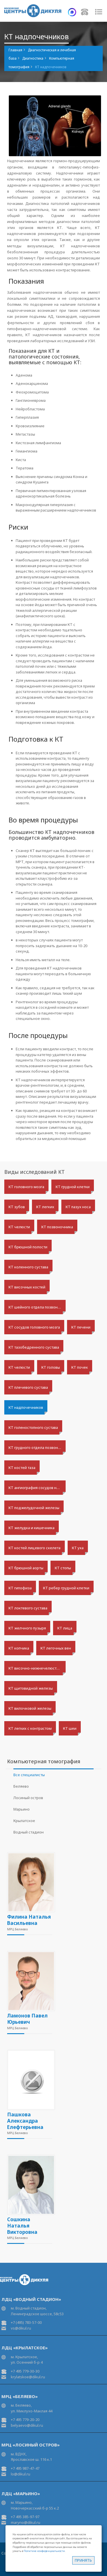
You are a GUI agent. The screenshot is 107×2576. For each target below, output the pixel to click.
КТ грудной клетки (73, 1187)
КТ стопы (63, 1568)
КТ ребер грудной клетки (66, 1588)
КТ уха (78, 1548)
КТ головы (51, 1367)
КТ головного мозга (26, 1187)
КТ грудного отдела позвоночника (37, 1447)
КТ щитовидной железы (31, 1688)
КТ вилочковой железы (30, 1708)
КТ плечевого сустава (28, 1387)
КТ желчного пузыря (27, 1628)
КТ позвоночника (57, 1227)
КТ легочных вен (56, 1648)
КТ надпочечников (26, 1407)
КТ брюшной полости (28, 1247)
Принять (83, 2560)
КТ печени (81, 1327)
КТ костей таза (22, 1468)
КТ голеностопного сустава (33, 1427)
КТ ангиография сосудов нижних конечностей (37, 1488)
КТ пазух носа (78, 1207)
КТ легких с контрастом (30, 1728)
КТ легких (45, 1207)
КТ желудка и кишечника (32, 1528)
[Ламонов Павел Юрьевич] (30, 1981)
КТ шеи (70, 1728)
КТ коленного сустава (28, 1267)
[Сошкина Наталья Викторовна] (30, 2185)
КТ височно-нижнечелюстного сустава (37, 1668)
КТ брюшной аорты (26, 1568)
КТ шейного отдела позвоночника (37, 1307)
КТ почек (80, 1367)
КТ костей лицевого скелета (35, 1548)
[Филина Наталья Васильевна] (30, 1882)
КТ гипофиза (20, 1588)
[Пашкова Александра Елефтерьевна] (30, 2080)
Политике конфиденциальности (44, 2551)
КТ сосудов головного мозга (34, 1327)
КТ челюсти (19, 1227)
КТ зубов (17, 1207)
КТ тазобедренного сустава (34, 1347)
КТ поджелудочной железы (34, 1508)
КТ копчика (19, 1648)
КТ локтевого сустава (28, 1608)
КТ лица (65, 1628)
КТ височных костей (27, 1287)
